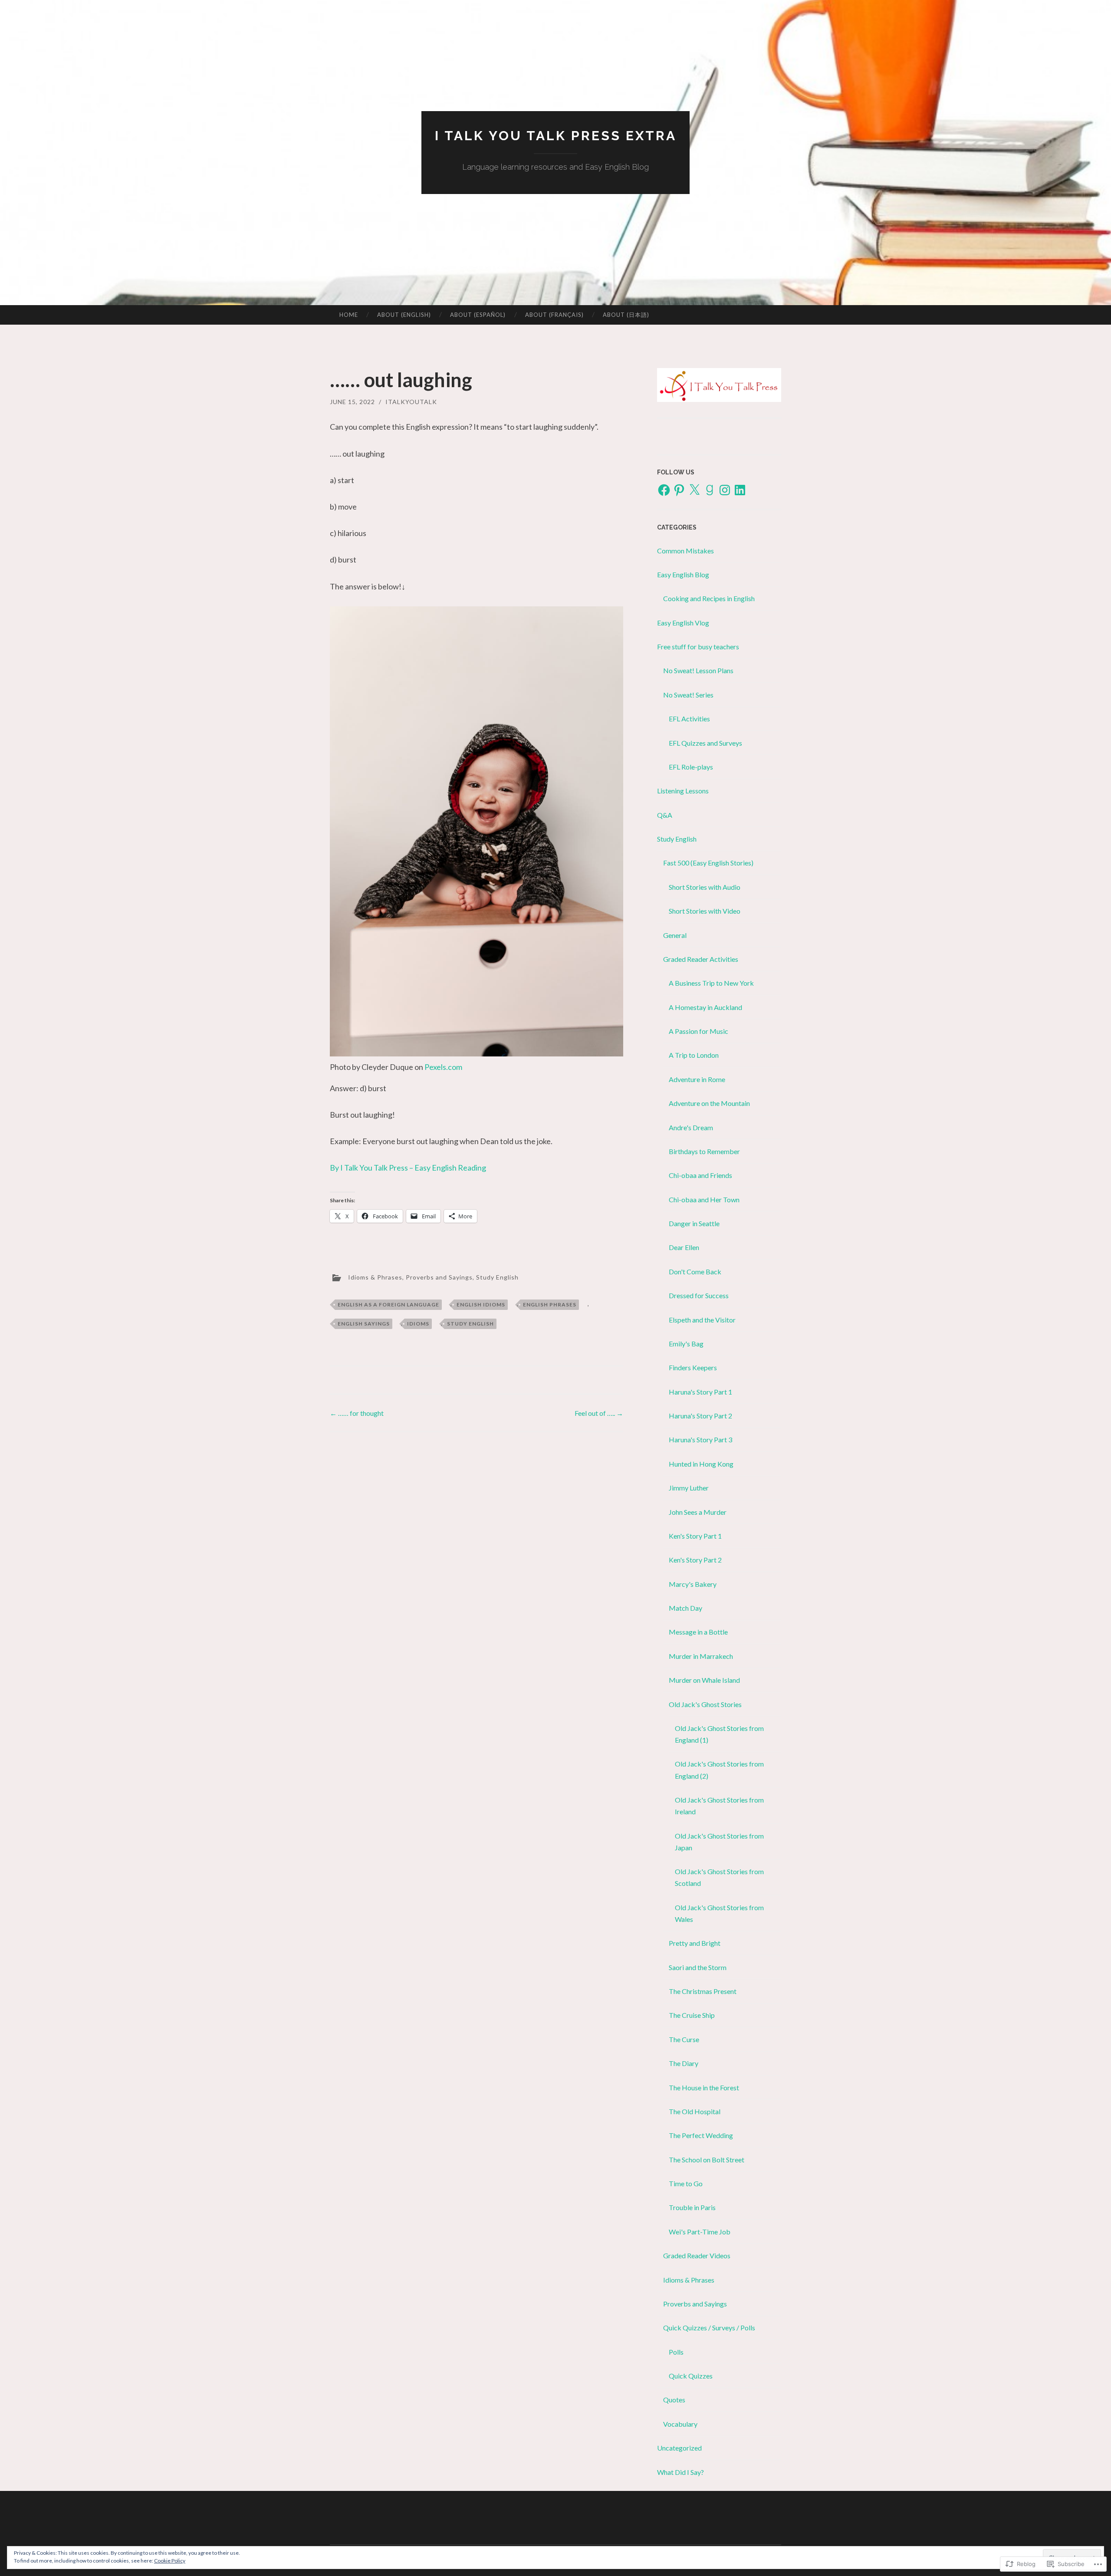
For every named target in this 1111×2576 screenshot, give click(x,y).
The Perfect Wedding (701, 2135)
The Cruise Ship (692, 2015)
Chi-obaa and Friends (700, 1175)
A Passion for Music (698, 1031)
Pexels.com (443, 1067)
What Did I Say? (680, 2472)
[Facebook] (664, 490)
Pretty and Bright (695, 1943)
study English (470, 1324)
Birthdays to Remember (704, 1151)
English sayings (364, 1324)
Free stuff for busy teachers (698, 646)
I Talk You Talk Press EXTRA (556, 136)
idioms (418, 1324)
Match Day (685, 1608)
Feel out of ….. (599, 1413)
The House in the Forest (704, 2087)
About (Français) (554, 315)
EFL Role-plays (691, 767)
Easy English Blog (683, 574)
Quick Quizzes (691, 2376)
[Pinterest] (679, 490)
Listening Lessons (683, 791)
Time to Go (686, 2183)
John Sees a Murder (698, 1512)
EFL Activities (689, 719)
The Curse (684, 2039)
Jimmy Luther (689, 1488)
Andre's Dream (691, 1127)
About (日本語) (626, 315)
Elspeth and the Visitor (702, 1320)
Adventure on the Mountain (709, 1103)
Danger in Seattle (694, 1223)
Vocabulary (680, 2424)
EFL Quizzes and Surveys (705, 743)
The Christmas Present (703, 1991)
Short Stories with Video (705, 911)
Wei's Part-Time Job (700, 2232)
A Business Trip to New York (711, 983)
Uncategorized (679, 2448)
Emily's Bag (686, 1344)
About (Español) (478, 315)
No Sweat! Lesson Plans (698, 670)
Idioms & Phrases (375, 1277)
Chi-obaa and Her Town (704, 1199)
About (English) (404, 315)
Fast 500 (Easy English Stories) (708, 863)
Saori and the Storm (698, 1967)
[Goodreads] (710, 490)
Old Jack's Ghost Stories (705, 1704)
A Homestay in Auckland (705, 1007)
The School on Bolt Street (707, 2160)
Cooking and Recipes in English (709, 598)
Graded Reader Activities (701, 959)
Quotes (674, 2400)
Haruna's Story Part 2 (700, 1416)
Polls (676, 2352)
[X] (694, 490)
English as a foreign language (388, 1304)
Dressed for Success (699, 1295)
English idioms (481, 1304)
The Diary (684, 2063)
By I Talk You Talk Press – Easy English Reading (408, 1168)
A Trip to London (694, 1055)
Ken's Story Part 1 (695, 1536)
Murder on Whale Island (704, 1680)
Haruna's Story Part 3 (700, 1439)
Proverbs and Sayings (439, 1277)
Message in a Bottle (698, 1632)
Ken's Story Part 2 (695, 1560)
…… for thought (357, 1413)
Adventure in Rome (697, 1079)
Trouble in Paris (692, 2207)
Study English (497, 1277)
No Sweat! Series (688, 695)
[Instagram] (725, 490)
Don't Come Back (695, 1272)
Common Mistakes (685, 551)
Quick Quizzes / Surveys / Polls (709, 2328)
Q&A (665, 815)
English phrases (550, 1304)
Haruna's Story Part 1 (700, 1392)
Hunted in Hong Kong (701, 1464)
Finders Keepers (693, 1367)
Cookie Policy (170, 2561)
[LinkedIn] (740, 490)
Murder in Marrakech (701, 1656)
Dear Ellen (684, 1247)
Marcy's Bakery (693, 1584)
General (675, 935)
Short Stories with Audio (705, 887)
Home (349, 315)
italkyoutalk (411, 402)
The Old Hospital (695, 2111)
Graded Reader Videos (697, 2255)
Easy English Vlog (683, 623)
